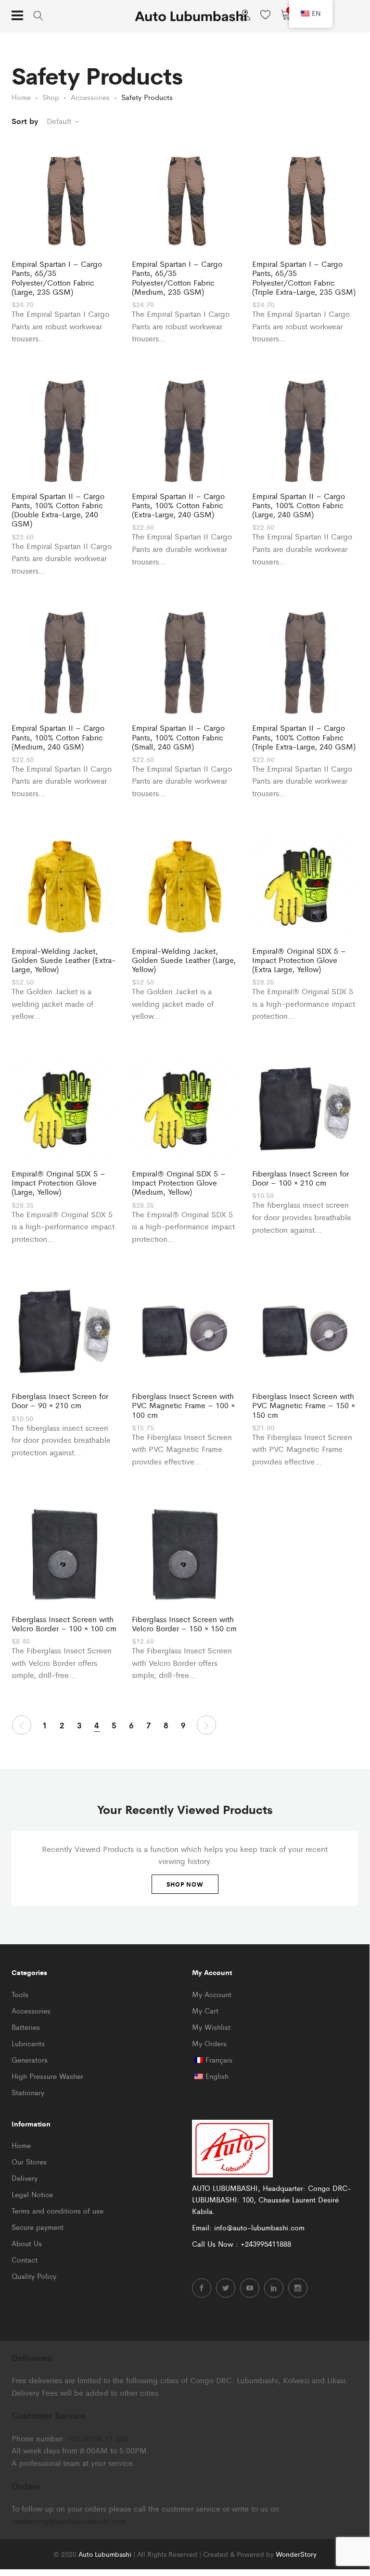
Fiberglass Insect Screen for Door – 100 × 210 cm (300, 1178)
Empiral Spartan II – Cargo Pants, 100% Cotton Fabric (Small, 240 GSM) (178, 737)
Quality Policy (34, 2276)
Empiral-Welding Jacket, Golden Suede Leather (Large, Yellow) (184, 960)
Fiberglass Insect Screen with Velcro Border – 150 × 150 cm (184, 1624)
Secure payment (38, 2227)
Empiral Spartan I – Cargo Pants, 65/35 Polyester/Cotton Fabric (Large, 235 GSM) (57, 278)
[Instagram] (298, 2288)
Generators (30, 2059)
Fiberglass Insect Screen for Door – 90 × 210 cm (60, 1401)
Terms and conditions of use (57, 2210)
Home (21, 2145)
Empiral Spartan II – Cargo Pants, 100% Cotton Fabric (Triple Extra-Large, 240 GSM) (304, 737)
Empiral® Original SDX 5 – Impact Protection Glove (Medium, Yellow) (179, 1183)
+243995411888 (266, 2244)
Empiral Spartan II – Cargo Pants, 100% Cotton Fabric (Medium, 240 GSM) (58, 737)
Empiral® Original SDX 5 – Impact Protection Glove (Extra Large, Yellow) (299, 960)
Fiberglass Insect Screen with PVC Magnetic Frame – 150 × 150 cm (304, 1405)
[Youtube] (250, 2288)
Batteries (26, 2027)
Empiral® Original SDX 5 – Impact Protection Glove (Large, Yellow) (58, 1183)
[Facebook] (202, 2288)
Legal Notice (32, 2194)
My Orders (209, 2043)
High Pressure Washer (47, 2076)
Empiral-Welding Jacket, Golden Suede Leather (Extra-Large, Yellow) (64, 960)
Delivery (25, 2178)
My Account (212, 1994)
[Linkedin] (274, 2288)
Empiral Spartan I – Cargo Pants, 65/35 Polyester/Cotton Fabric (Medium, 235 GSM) (177, 278)
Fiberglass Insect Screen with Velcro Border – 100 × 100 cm (64, 1624)
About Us (27, 2243)
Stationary (28, 2092)
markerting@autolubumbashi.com (69, 2521)
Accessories (31, 2010)
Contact (25, 2259)
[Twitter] (226, 2288)
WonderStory (296, 2554)
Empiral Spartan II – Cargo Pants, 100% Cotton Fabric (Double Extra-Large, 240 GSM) (58, 510)
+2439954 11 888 (98, 2438)
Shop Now (185, 1884)
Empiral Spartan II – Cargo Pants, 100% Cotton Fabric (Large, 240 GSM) (299, 505)
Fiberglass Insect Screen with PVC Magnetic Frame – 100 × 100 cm (183, 1405)
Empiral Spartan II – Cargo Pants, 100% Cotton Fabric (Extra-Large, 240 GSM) (178, 505)
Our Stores (29, 2161)
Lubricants (28, 2043)
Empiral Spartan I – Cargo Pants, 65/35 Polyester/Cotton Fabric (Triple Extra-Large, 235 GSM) (304, 278)
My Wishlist (211, 2027)
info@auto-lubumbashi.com (259, 2227)
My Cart (205, 2010)
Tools (20, 1994)
